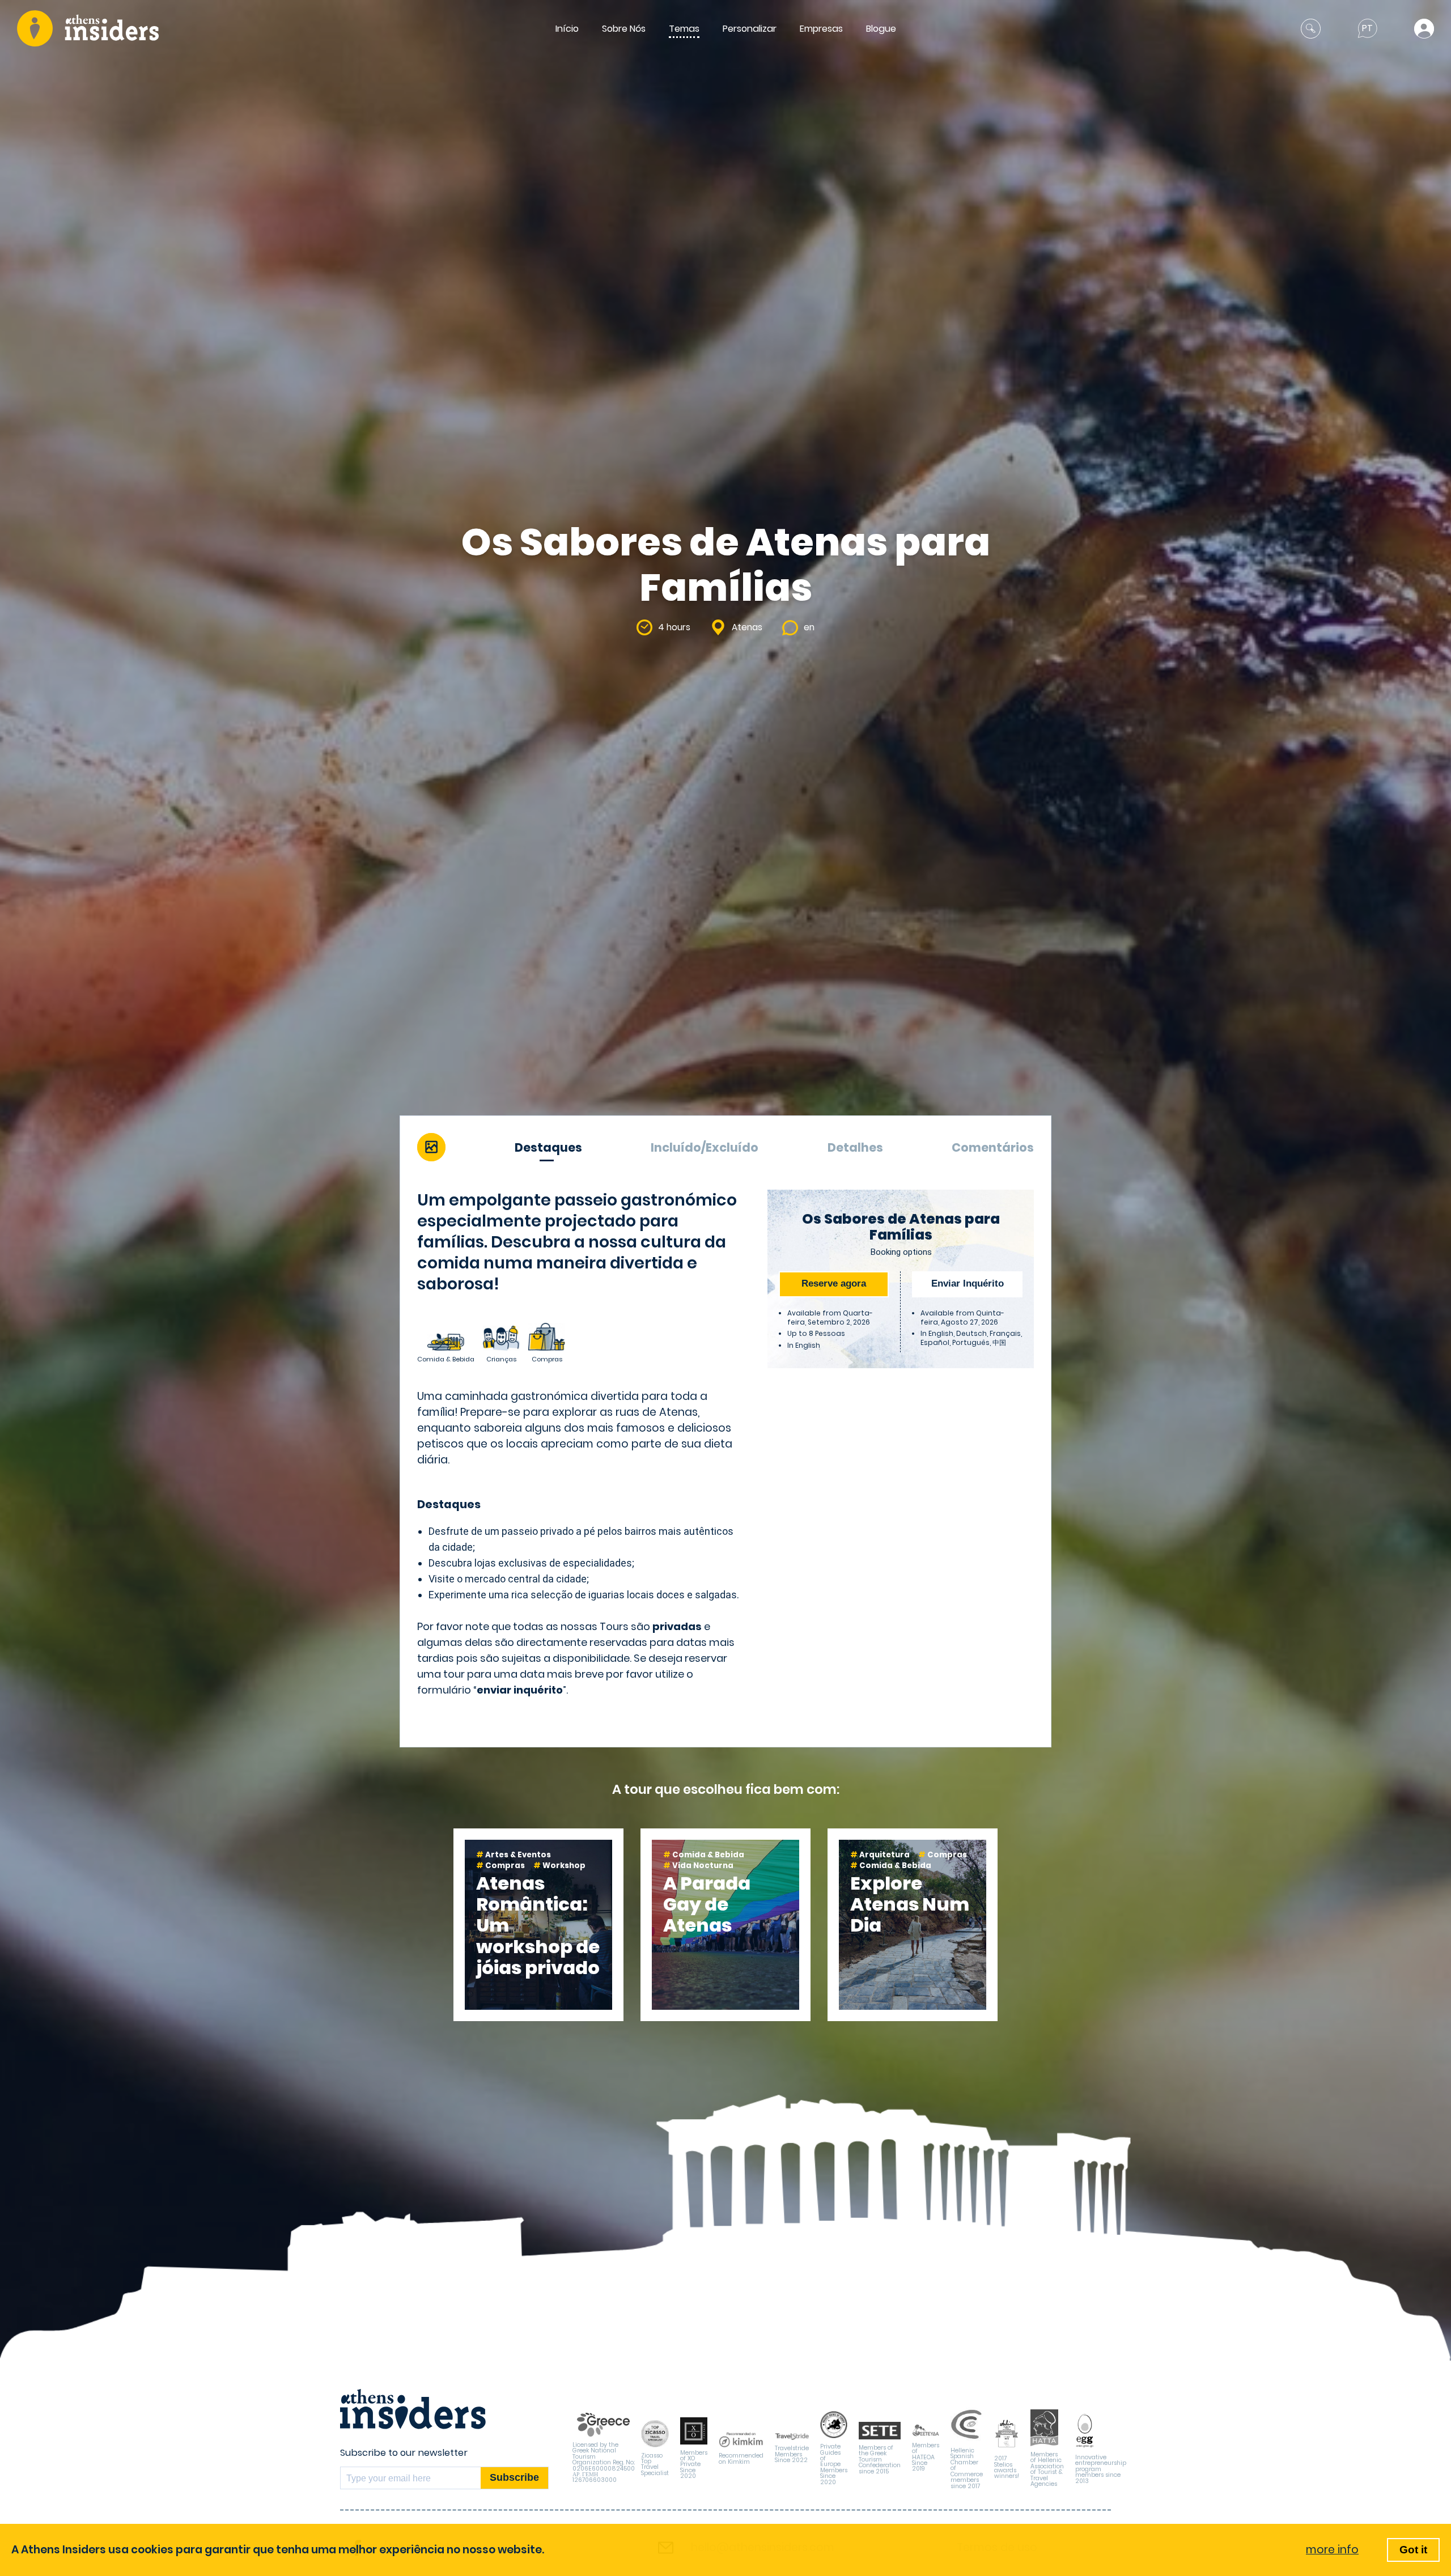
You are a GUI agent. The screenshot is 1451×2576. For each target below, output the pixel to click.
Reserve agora (834, 1283)
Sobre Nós (624, 29)
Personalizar (750, 29)
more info (1332, 2550)
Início (567, 29)
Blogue (881, 29)
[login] (1424, 29)
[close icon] (1311, 29)
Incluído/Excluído (705, 1147)
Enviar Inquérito (968, 1283)
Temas (684, 29)
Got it (1413, 2550)
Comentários (993, 1147)
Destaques (548, 1147)
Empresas (821, 29)
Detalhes (855, 1147)
